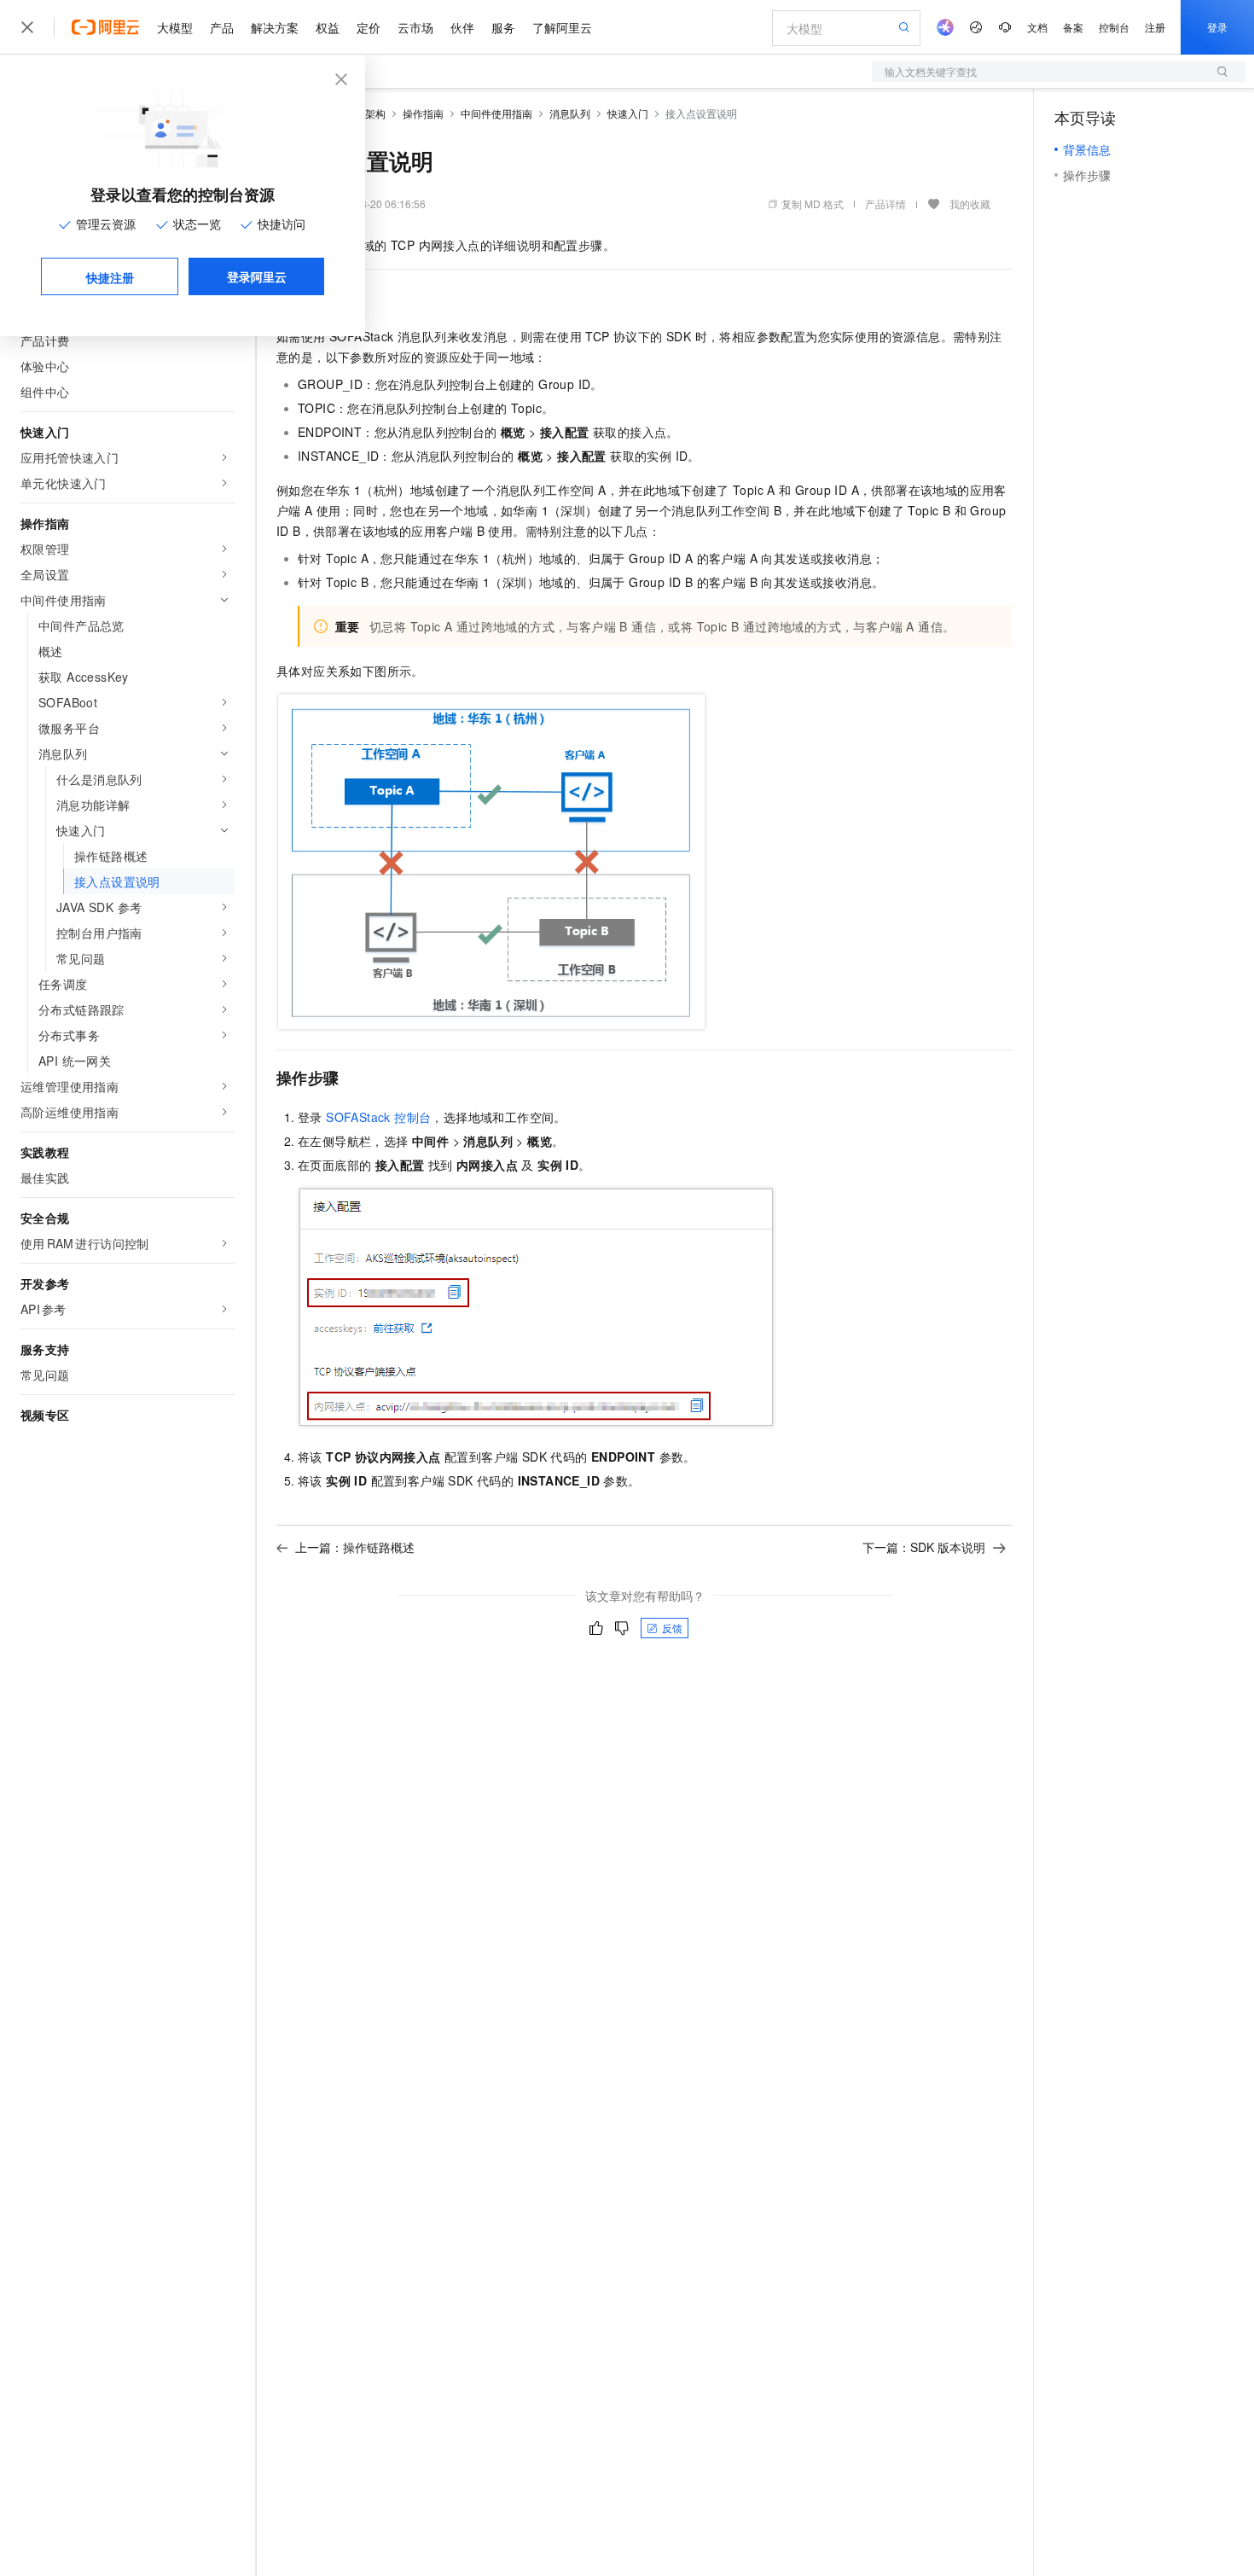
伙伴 (462, 27)
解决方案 (275, 27)
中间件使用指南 (496, 113)
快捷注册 (110, 277)
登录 (1217, 27)
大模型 (175, 27)
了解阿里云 (562, 27)
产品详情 (885, 204)
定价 (369, 27)
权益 (328, 27)
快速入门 (628, 113)
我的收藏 (970, 204)
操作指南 (423, 113)
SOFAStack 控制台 (378, 1117)
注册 (1155, 27)
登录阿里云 (257, 276)
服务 (503, 27)
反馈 (672, 1628)
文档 (1037, 27)
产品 (222, 27)
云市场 (415, 27)
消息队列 (570, 113)
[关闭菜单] (27, 27)
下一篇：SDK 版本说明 (924, 1547)
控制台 (1114, 27)
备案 (1073, 27)
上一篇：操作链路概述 (355, 1547)
